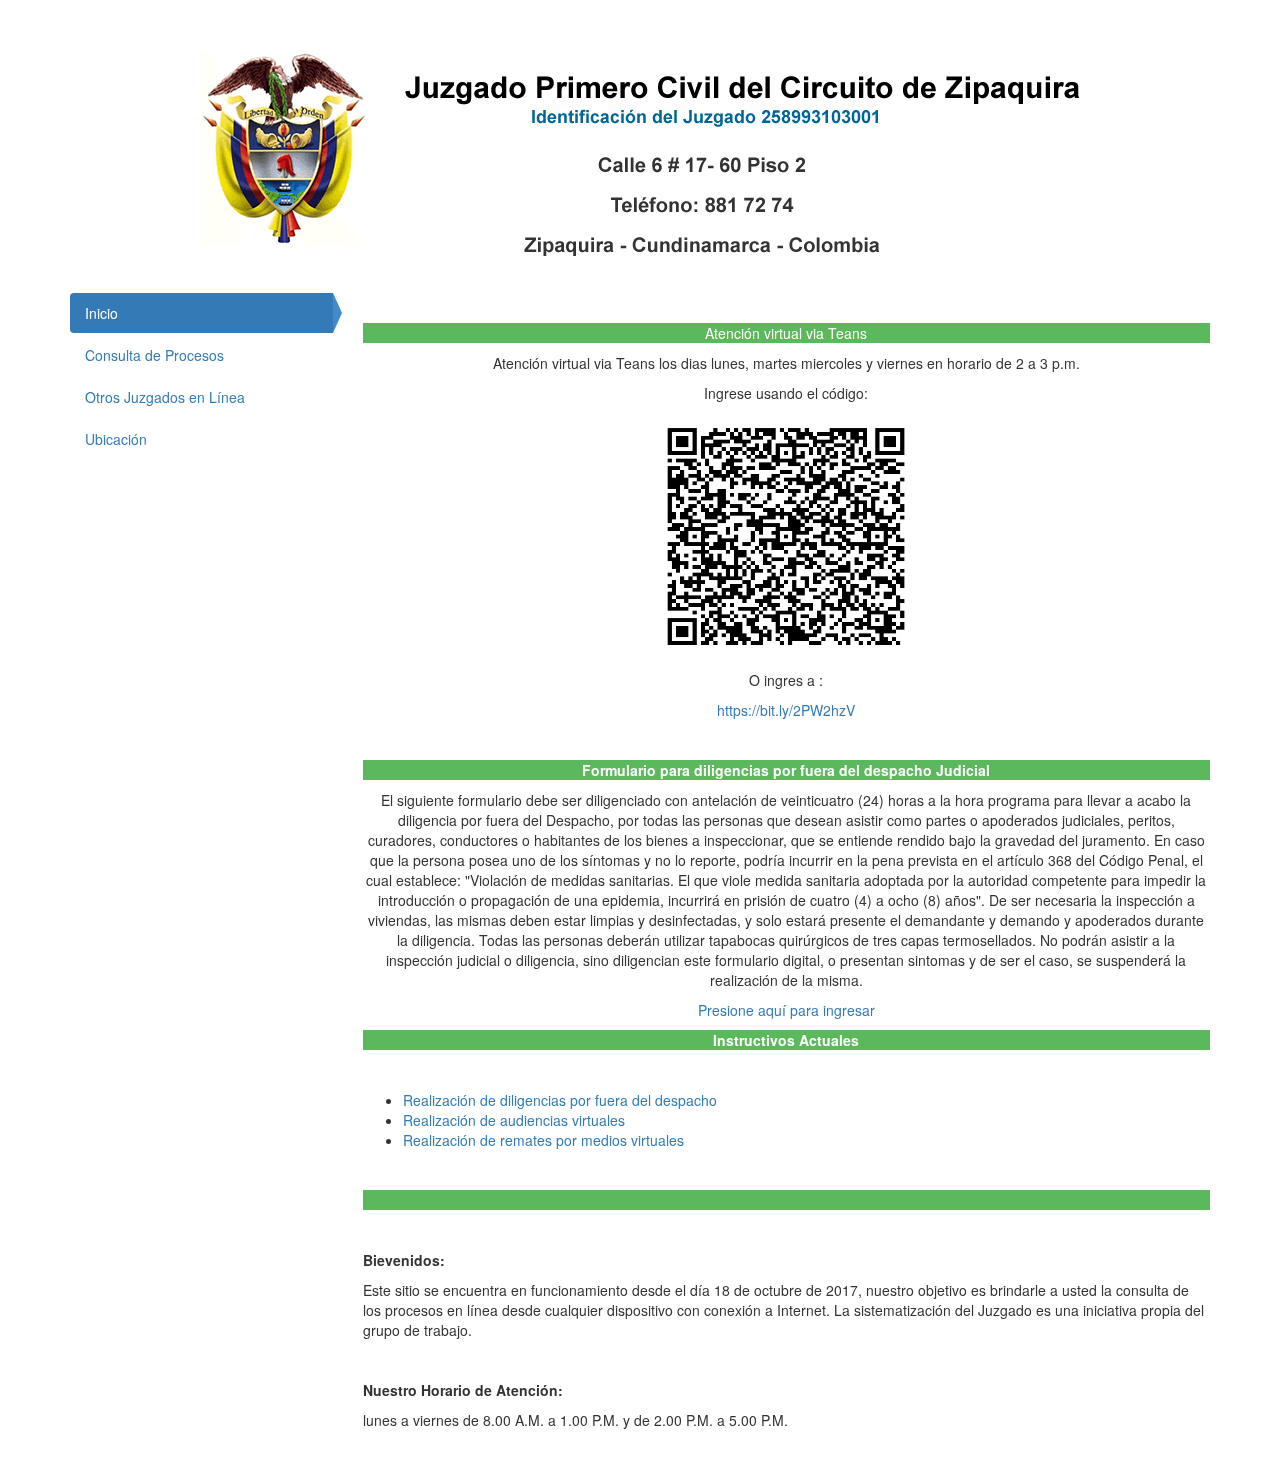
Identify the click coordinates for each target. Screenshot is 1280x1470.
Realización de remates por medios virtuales (543, 1140)
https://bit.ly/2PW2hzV (786, 710)
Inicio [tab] (101, 313)
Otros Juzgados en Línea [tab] (165, 397)
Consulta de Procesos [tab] (154, 355)
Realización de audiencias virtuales (514, 1120)
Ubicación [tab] (116, 439)
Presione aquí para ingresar (786, 1010)
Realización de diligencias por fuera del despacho (560, 1100)
